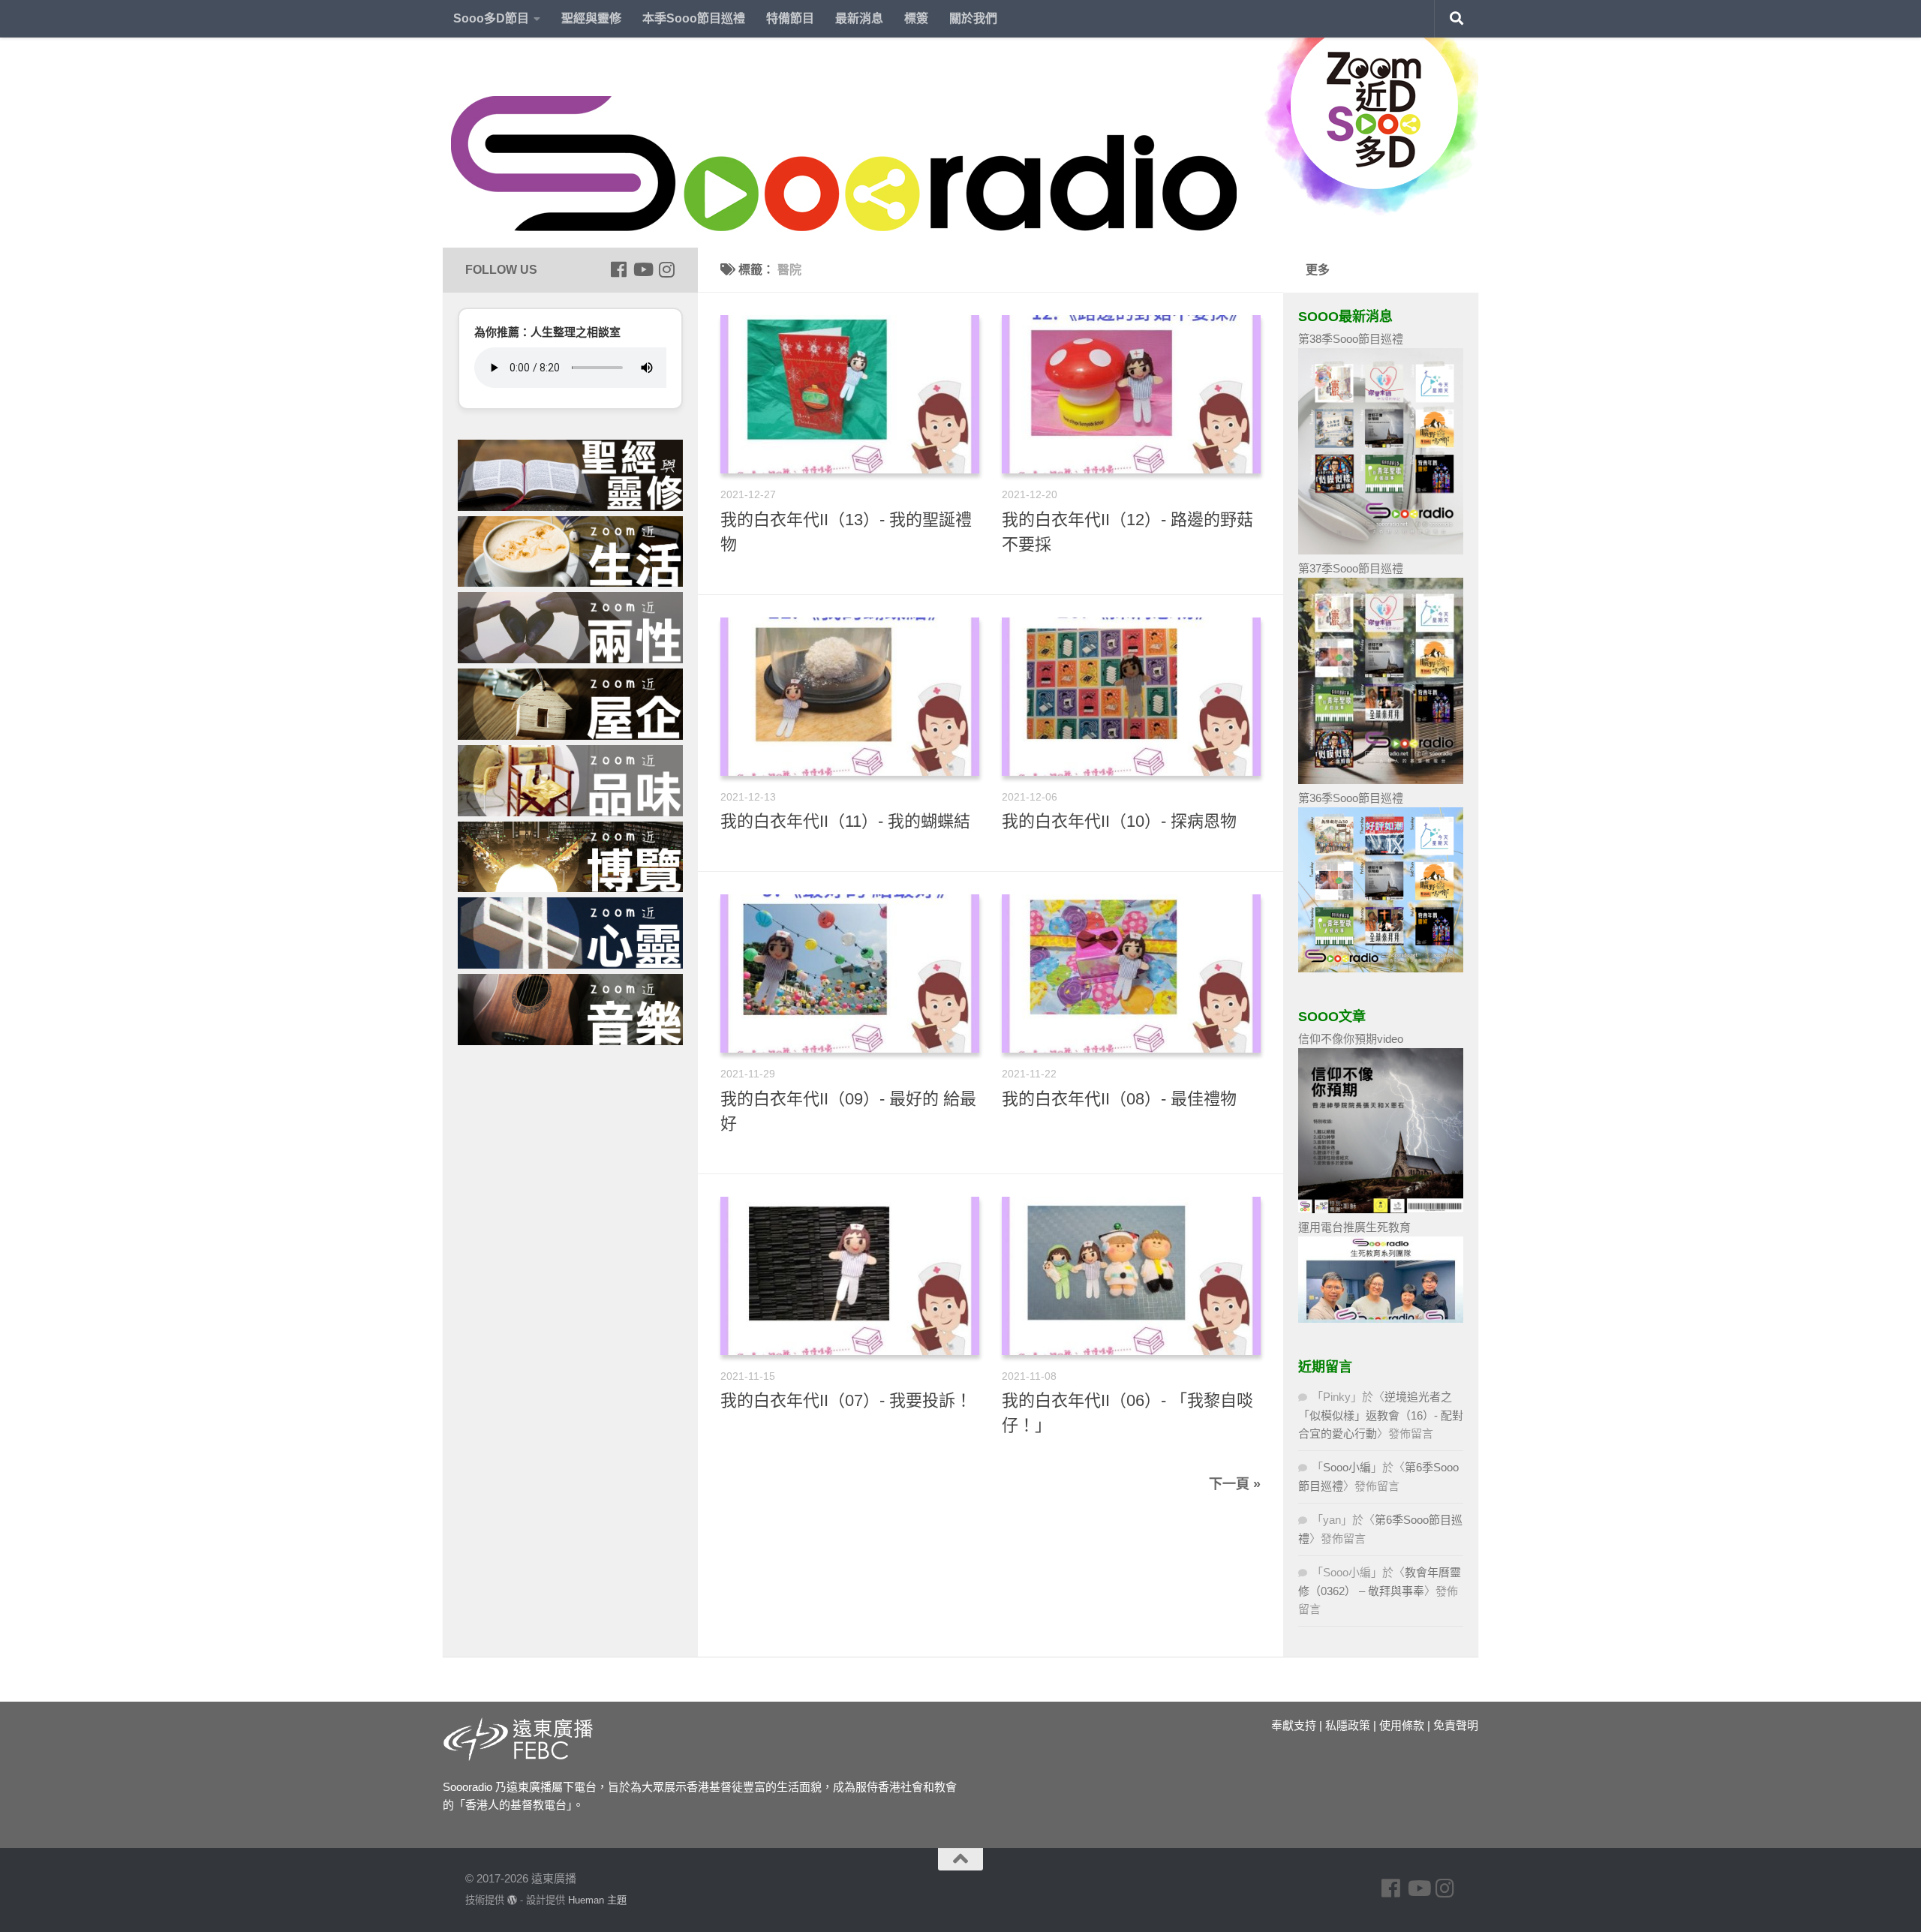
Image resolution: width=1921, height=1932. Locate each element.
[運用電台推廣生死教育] (1381, 1319)
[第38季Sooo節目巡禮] (1381, 550)
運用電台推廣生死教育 (1354, 1227)
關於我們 (973, 18)
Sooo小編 (1347, 1467)
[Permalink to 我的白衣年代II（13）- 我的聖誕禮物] (850, 394)
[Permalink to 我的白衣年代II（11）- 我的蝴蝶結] (850, 697)
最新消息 (859, 18)
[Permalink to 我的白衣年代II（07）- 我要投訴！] (850, 1276)
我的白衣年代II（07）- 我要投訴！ (846, 1400)
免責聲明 (1456, 1725)
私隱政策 (1348, 1725)
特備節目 (790, 18)
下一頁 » (1235, 1484)
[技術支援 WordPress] (512, 1900)
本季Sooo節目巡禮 (694, 18)
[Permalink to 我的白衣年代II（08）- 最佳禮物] (1131, 974)
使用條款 (1402, 1725)
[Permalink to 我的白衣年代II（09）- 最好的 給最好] (850, 974)
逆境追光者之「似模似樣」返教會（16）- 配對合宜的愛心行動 (1381, 1415)
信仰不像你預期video (1351, 1039)
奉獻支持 (1294, 1725)
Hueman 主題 (597, 1900)
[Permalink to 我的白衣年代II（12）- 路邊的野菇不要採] (1131, 394)
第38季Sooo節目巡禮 (1351, 339)
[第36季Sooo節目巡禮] (1381, 968)
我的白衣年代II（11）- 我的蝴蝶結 (845, 821)
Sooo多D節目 (491, 18)
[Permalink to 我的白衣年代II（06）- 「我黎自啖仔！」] (1131, 1276)
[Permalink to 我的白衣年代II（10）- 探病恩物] (1131, 697)
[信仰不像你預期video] (1381, 1209)
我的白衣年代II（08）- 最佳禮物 (1119, 1099)
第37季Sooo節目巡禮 (1351, 568)
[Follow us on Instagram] (666, 269)
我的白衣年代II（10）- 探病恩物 (1119, 821)
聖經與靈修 (591, 18)
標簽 (916, 18)
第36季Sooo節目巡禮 (1351, 798)
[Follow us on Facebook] (618, 269)
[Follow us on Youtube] (642, 269)
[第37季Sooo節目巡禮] (1381, 780)
